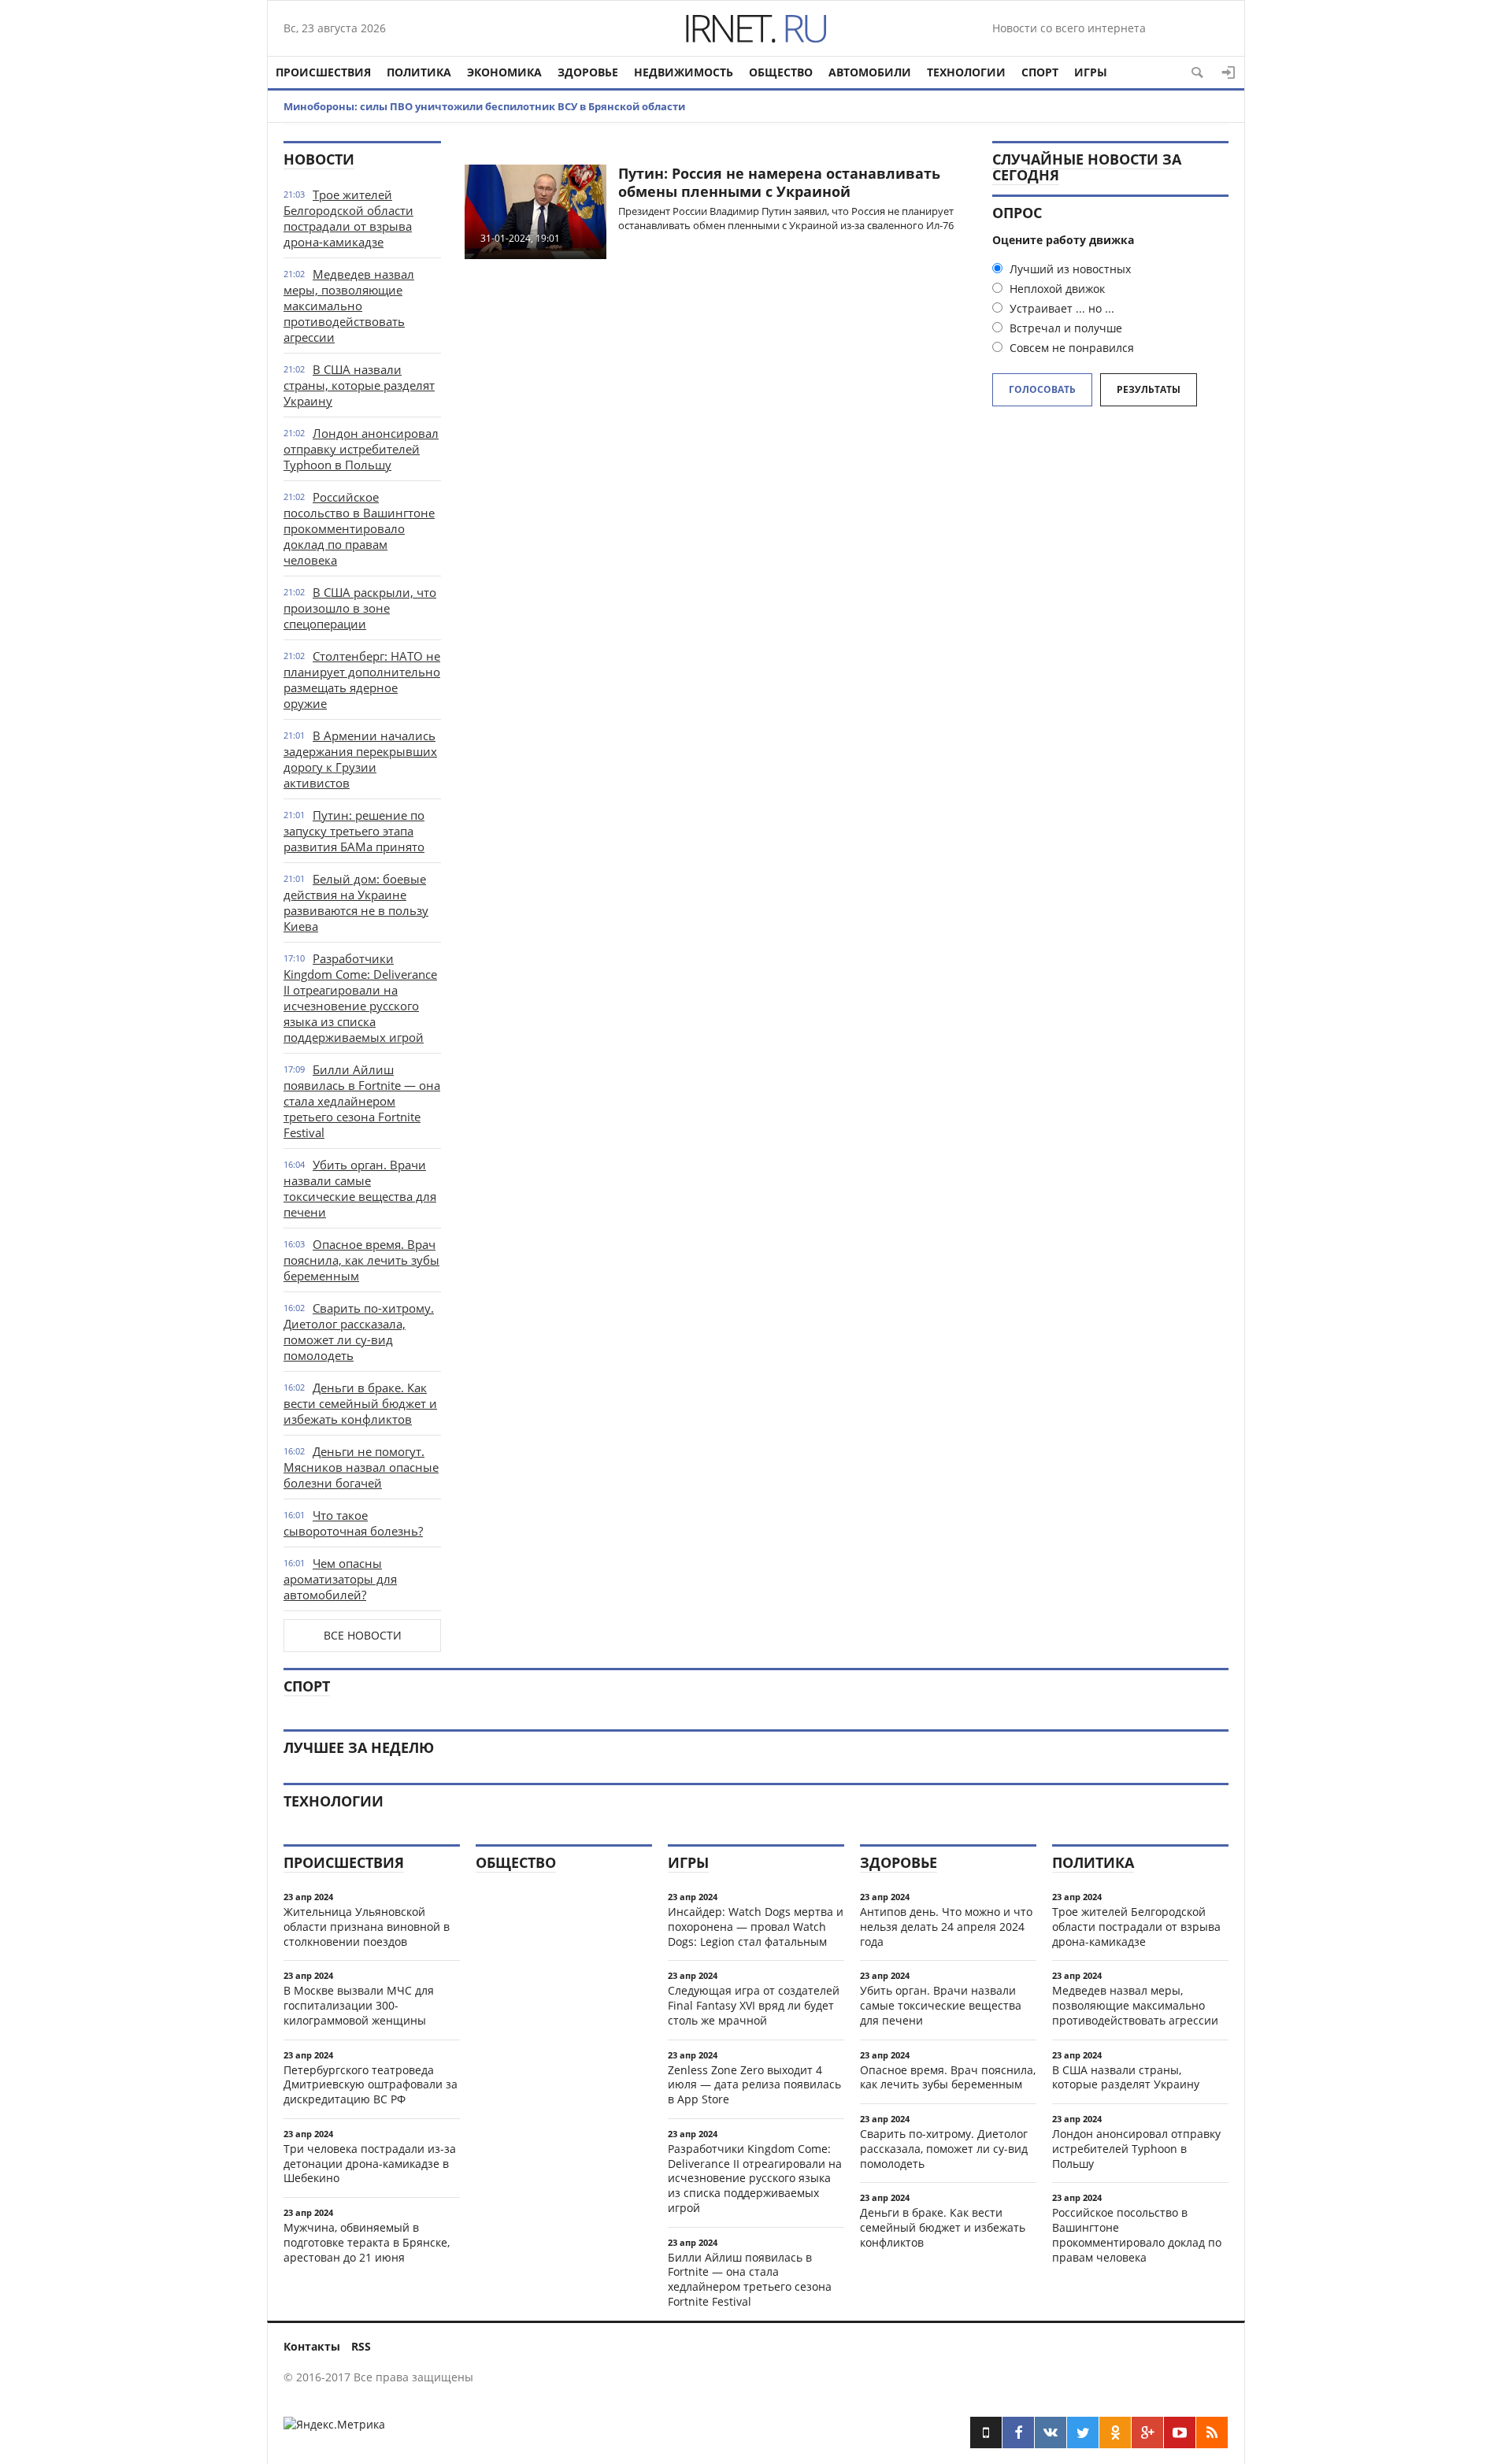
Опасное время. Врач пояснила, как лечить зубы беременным (361, 1260)
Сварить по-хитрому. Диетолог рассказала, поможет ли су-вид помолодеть (359, 1332)
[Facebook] (1018, 2433)
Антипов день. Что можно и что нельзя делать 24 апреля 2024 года (946, 1927)
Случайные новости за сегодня (1087, 167)
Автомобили (870, 72)
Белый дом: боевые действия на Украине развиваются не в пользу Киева (356, 902)
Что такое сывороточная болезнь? (353, 1523)
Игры (1091, 72)
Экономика (504, 72)
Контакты (312, 2346)
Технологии (966, 72)
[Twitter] (1083, 2433)
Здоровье (588, 72)
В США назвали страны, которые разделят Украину (359, 385)
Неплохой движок (1056, 289)
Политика (419, 72)
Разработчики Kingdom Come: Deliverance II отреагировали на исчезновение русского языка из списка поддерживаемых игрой (360, 998)
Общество (781, 72)
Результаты (1149, 389)
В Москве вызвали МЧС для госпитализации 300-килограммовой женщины (359, 2005)
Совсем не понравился (1070, 348)
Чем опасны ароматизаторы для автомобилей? (340, 1579)
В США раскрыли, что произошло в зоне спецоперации (360, 608)
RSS (361, 2346)
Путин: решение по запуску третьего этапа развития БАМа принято (354, 831)
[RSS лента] (1212, 2433)
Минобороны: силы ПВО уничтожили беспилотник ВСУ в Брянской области (484, 106)
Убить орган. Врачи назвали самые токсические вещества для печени (360, 1188)
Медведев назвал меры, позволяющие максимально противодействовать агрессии (349, 306)
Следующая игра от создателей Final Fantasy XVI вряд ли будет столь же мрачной (754, 2005)
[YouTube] (1180, 2433)
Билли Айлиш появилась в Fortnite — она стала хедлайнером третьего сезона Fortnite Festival (362, 1101)
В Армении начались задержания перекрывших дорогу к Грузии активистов (360, 759)
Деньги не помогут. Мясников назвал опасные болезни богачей (361, 1467)
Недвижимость (684, 72)
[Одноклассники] (1115, 2433)
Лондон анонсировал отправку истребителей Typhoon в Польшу (361, 449)
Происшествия (323, 72)
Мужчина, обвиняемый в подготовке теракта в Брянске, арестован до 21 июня (367, 2242)
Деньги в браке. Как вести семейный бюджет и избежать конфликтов (360, 1403)
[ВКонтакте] (1051, 2433)
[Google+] (1147, 2433)
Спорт (1040, 72)
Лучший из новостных (1069, 269)
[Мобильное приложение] (986, 2433)
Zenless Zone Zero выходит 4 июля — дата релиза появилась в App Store (754, 2085)
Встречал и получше (1064, 328)
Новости (319, 159)
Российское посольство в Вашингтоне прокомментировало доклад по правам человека (359, 528)
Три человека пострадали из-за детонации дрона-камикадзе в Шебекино (370, 2164)
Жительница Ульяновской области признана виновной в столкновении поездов (367, 1927)
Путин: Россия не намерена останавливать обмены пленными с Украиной (779, 182)
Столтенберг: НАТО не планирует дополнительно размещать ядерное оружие (362, 680)
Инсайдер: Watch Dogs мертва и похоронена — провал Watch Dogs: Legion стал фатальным (756, 1927)
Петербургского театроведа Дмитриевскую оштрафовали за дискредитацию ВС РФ (371, 2085)
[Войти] (1228, 72)
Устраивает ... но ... (1060, 308)
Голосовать (1042, 389)
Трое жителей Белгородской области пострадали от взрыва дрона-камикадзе (348, 218)
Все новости (363, 1635)
